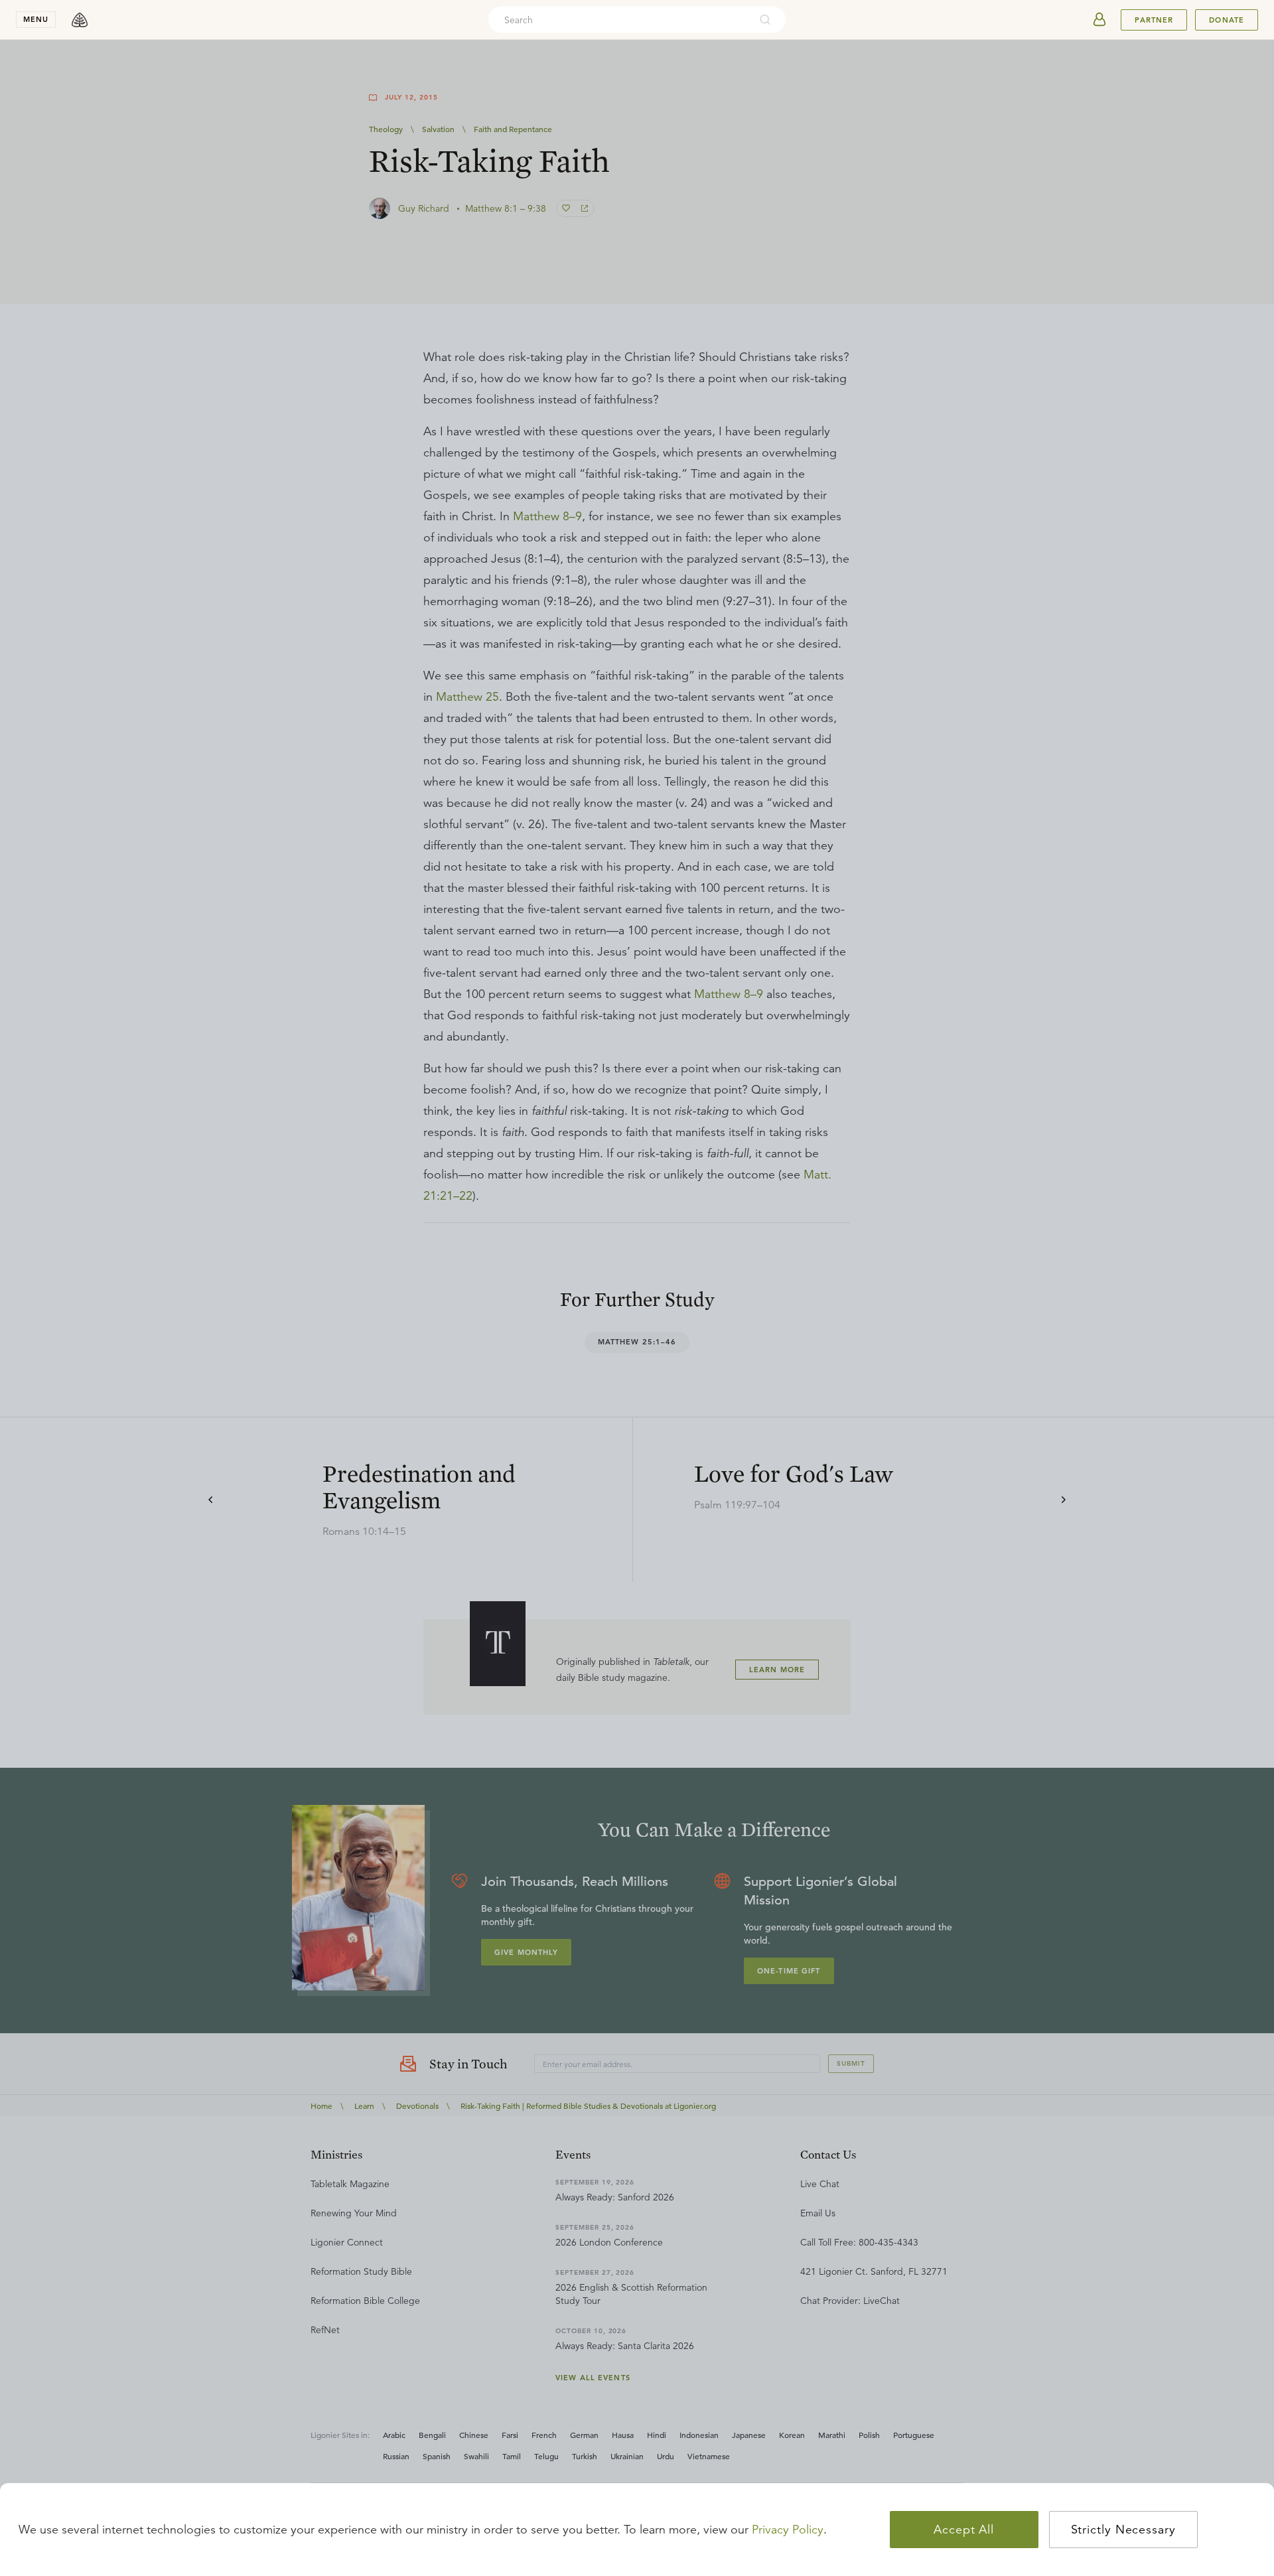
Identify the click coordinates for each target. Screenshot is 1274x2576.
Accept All (964, 2530)
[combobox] (619, 20)
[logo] (80, 20)
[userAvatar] (1099, 20)
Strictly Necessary (1123, 2530)
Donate (1227, 20)
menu (36, 19)
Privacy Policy (788, 2530)
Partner (1154, 20)
